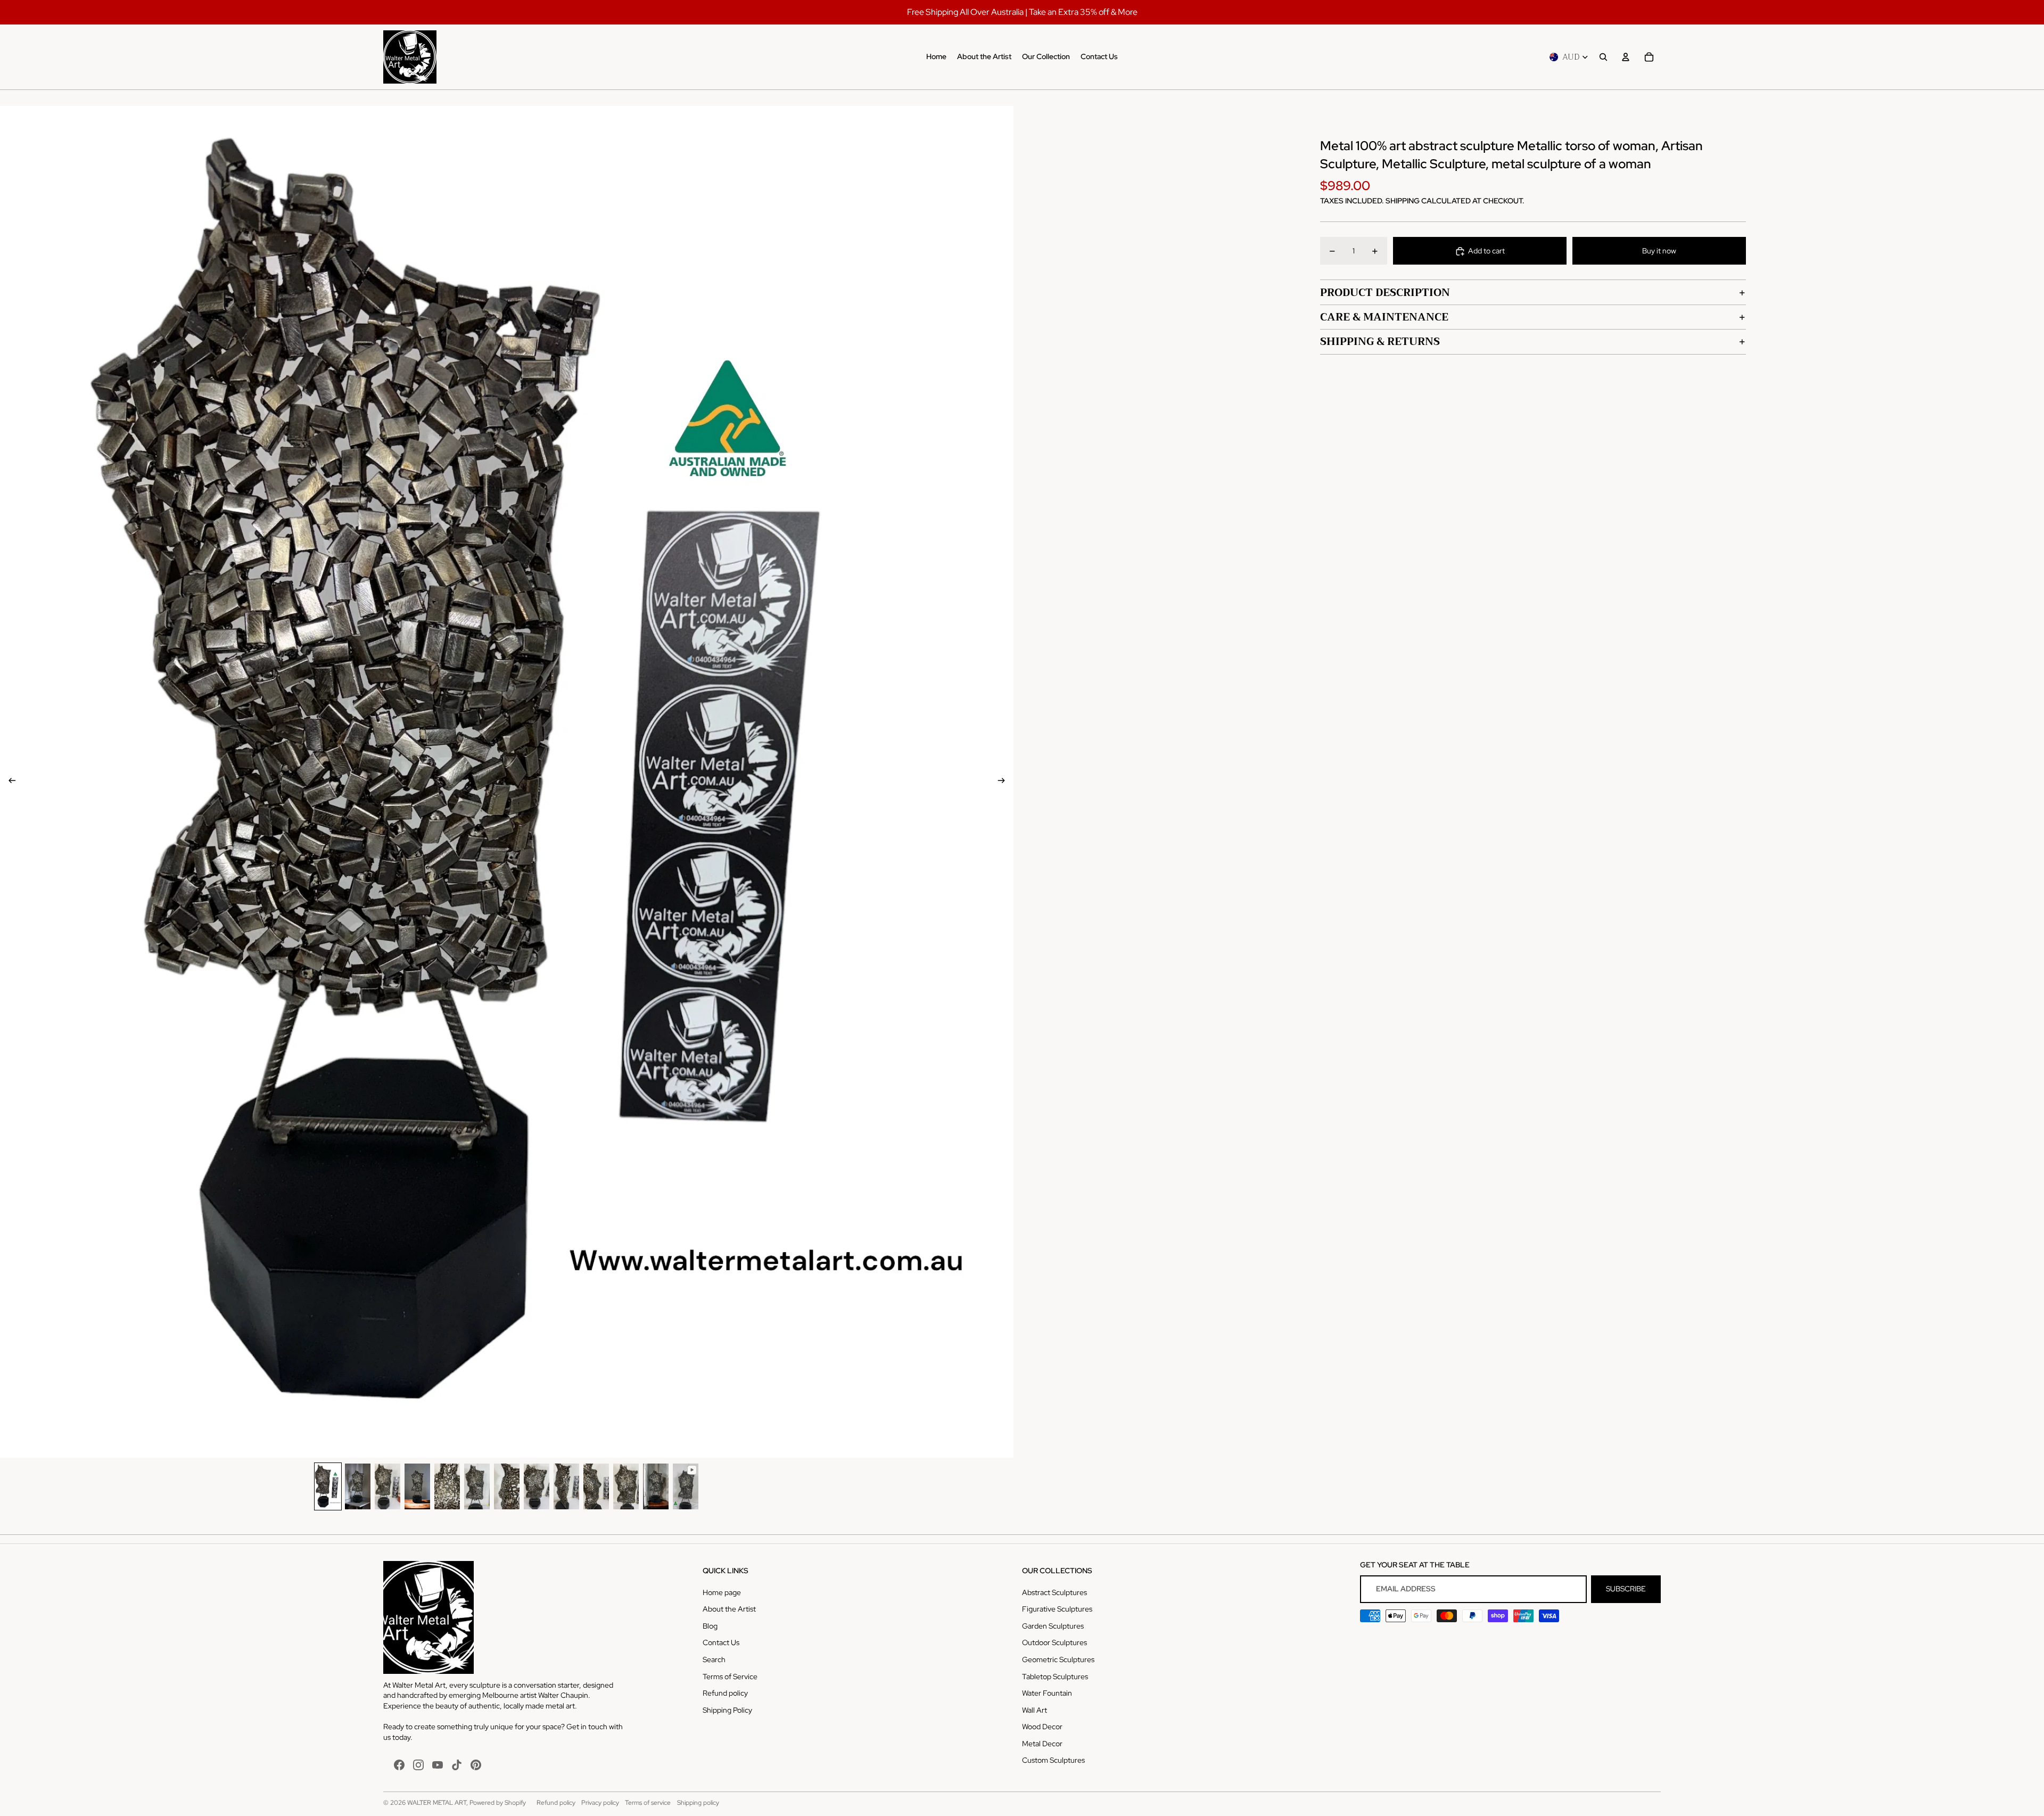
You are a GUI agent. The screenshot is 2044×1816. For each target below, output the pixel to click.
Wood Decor (1042, 1727)
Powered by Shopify (498, 1803)
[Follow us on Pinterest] (476, 1765)
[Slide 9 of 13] (566, 1486)
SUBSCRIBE (1626, 1589)
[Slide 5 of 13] (447, 1486)
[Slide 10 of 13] (596, 1486)
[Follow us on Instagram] (418, 1765)
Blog (710, 1626)
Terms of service (648, 1803)
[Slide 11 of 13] (626, 1486)
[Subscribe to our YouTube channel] (438, 1765)
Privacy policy (600, 1803)
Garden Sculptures (1053, 1626)
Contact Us (721, 1642)
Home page (722, 1592)
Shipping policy (698, 1803)
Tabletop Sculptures (1055, 1677)
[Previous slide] (9, 782)
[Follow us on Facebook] (399, 1765)
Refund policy (725, 1693)
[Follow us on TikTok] (457, 1765)
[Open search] (1603, 57)
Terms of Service (730, 1677)
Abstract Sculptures (1054, 1592)
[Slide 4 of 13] (417, 1486)
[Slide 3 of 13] (388, 1486)
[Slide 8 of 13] (537, 1486)
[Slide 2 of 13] (358, 1486)
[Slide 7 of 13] (507, 1486)
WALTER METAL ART (437, 1803)
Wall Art (1035, 1710)
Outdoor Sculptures (1054, 1642)
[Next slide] (1005, 782)
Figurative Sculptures (1057, 1609)
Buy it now (1659, 251)
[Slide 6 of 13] (477, 1486)
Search (714, 1659)
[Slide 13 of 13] (686, 1486)
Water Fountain (1047, 1693)
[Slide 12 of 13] (656, 1486)
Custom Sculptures (1053, 1760)
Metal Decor (1042, 1744)
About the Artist (729, 1609)
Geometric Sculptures (1058, 1659)
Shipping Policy (727, 1710)
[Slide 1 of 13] (328, 1486)
